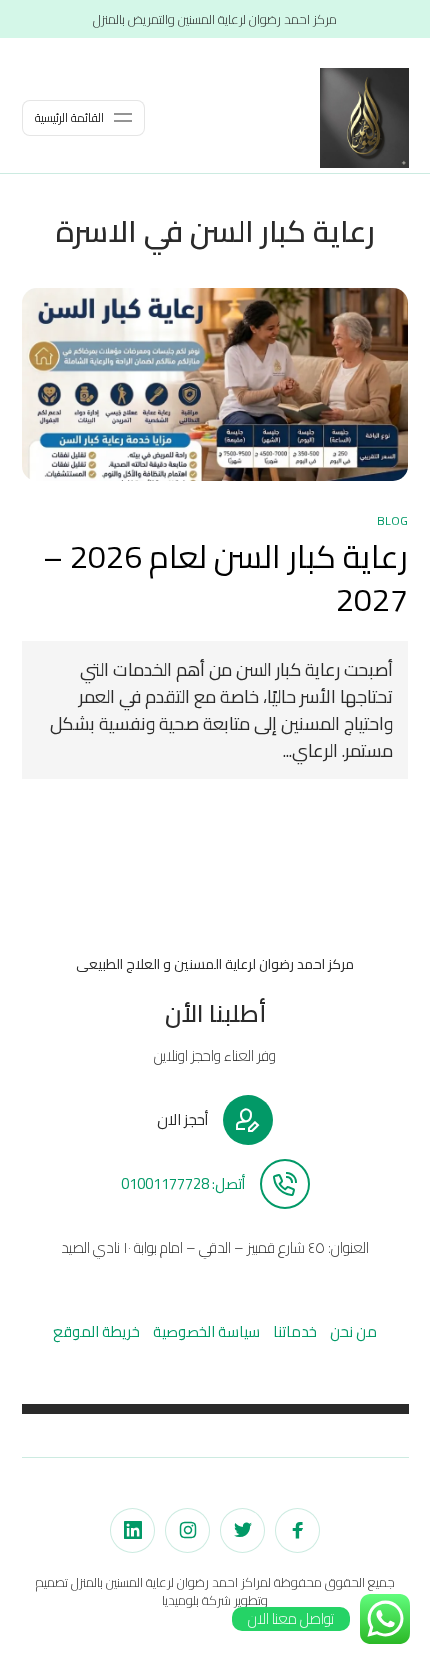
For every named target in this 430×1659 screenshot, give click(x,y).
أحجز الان (182, 1120)
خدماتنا (295, 1331)
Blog (392, 520)
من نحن (353, 1331)
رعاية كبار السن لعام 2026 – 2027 (225, 577)
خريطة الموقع (96, 1331)
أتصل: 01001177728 (183, 1184)
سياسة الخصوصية (206, 1331)
